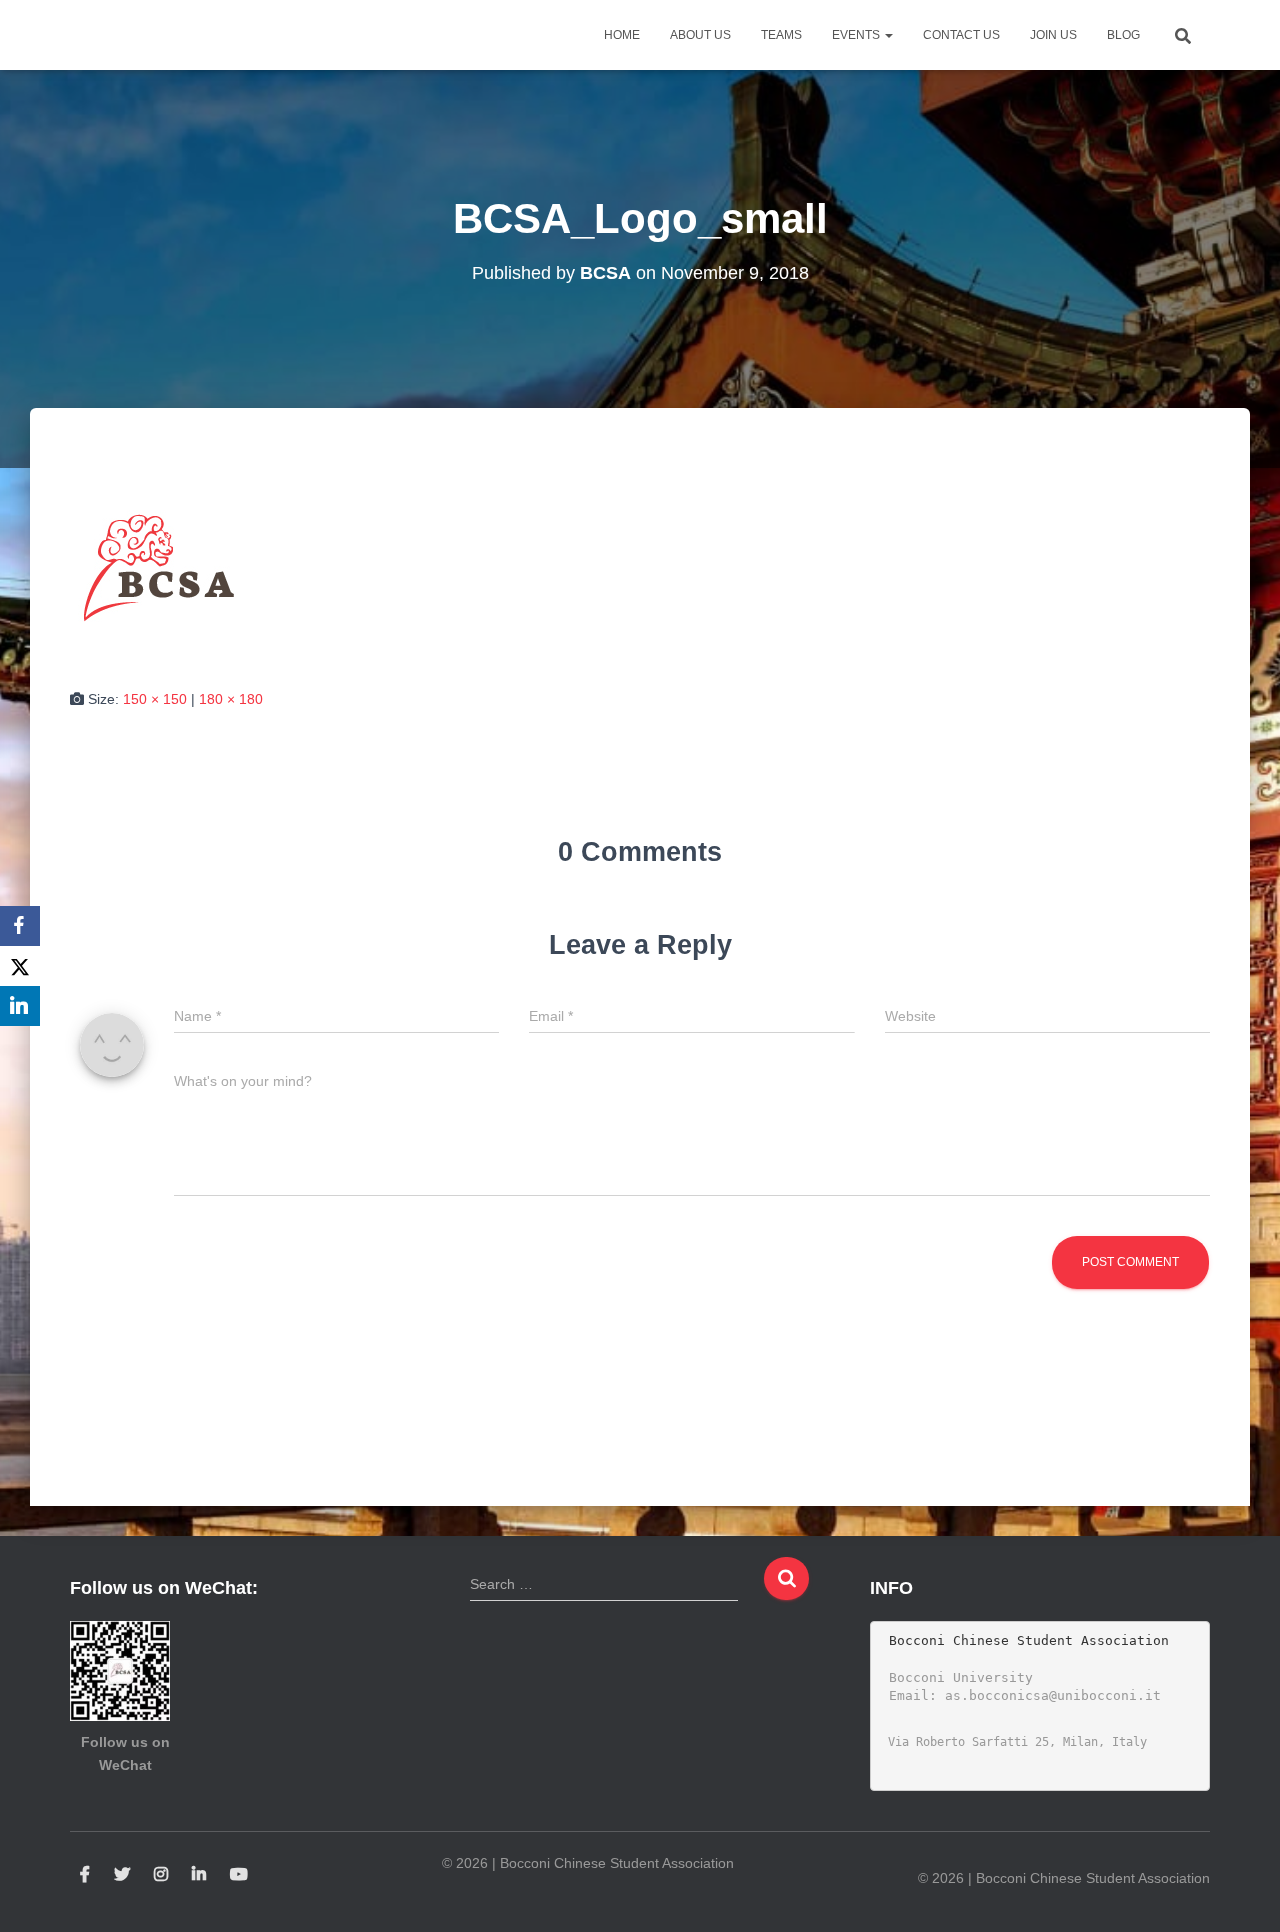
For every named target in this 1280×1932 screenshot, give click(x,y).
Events (857, 35)
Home (622, 35)
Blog (1123, 35)
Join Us (1053, 35)
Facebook (85, 1875)
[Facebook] (20, 926)
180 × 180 (231, 699)
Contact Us (961, 35)
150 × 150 (155, 699)
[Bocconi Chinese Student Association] (120, 35)
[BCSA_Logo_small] (160, 567)
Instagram (161, 1875)
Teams (781, 35)
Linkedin (199, 1875)
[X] (20, 966)
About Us (700, 35)
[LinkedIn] (20, 1006)
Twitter (122, 1875)
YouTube (239, 1875)
